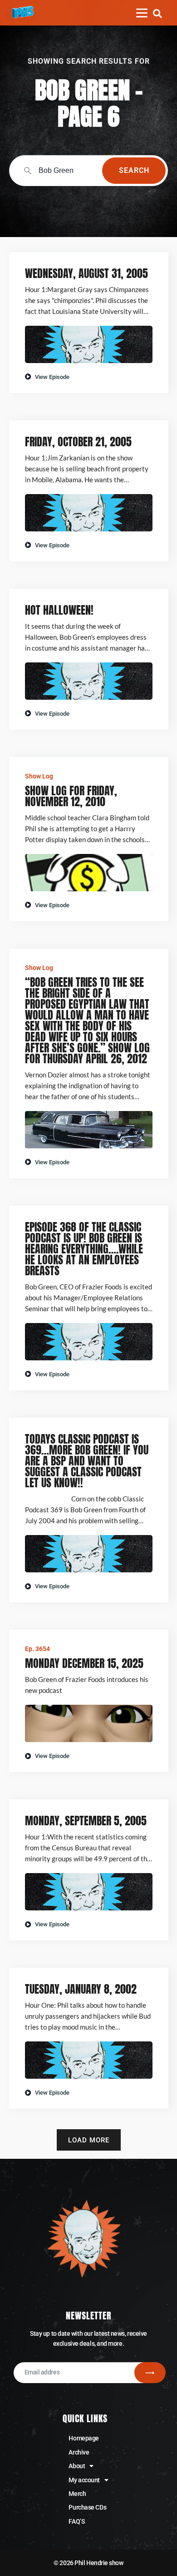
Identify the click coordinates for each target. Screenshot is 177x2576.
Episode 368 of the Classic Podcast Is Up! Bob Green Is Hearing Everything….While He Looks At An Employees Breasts (84, 1249)
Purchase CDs (87, 2507)
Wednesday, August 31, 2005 (86, 273)
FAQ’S (76, 2521)
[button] (157, 13)
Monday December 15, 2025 (84, 1663)
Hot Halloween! (59, 610)
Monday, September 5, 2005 (86, 1821)
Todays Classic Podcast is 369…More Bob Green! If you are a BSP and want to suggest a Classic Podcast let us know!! (87, 1461)
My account (84, 2480)
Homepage (84, 2438)
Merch (77, 2494)
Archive (79, 2452)
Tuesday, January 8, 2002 (81, 1989)
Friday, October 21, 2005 (78, 442)
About (77, 2466)
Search (134, 170)
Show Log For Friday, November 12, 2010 (71, 796)
